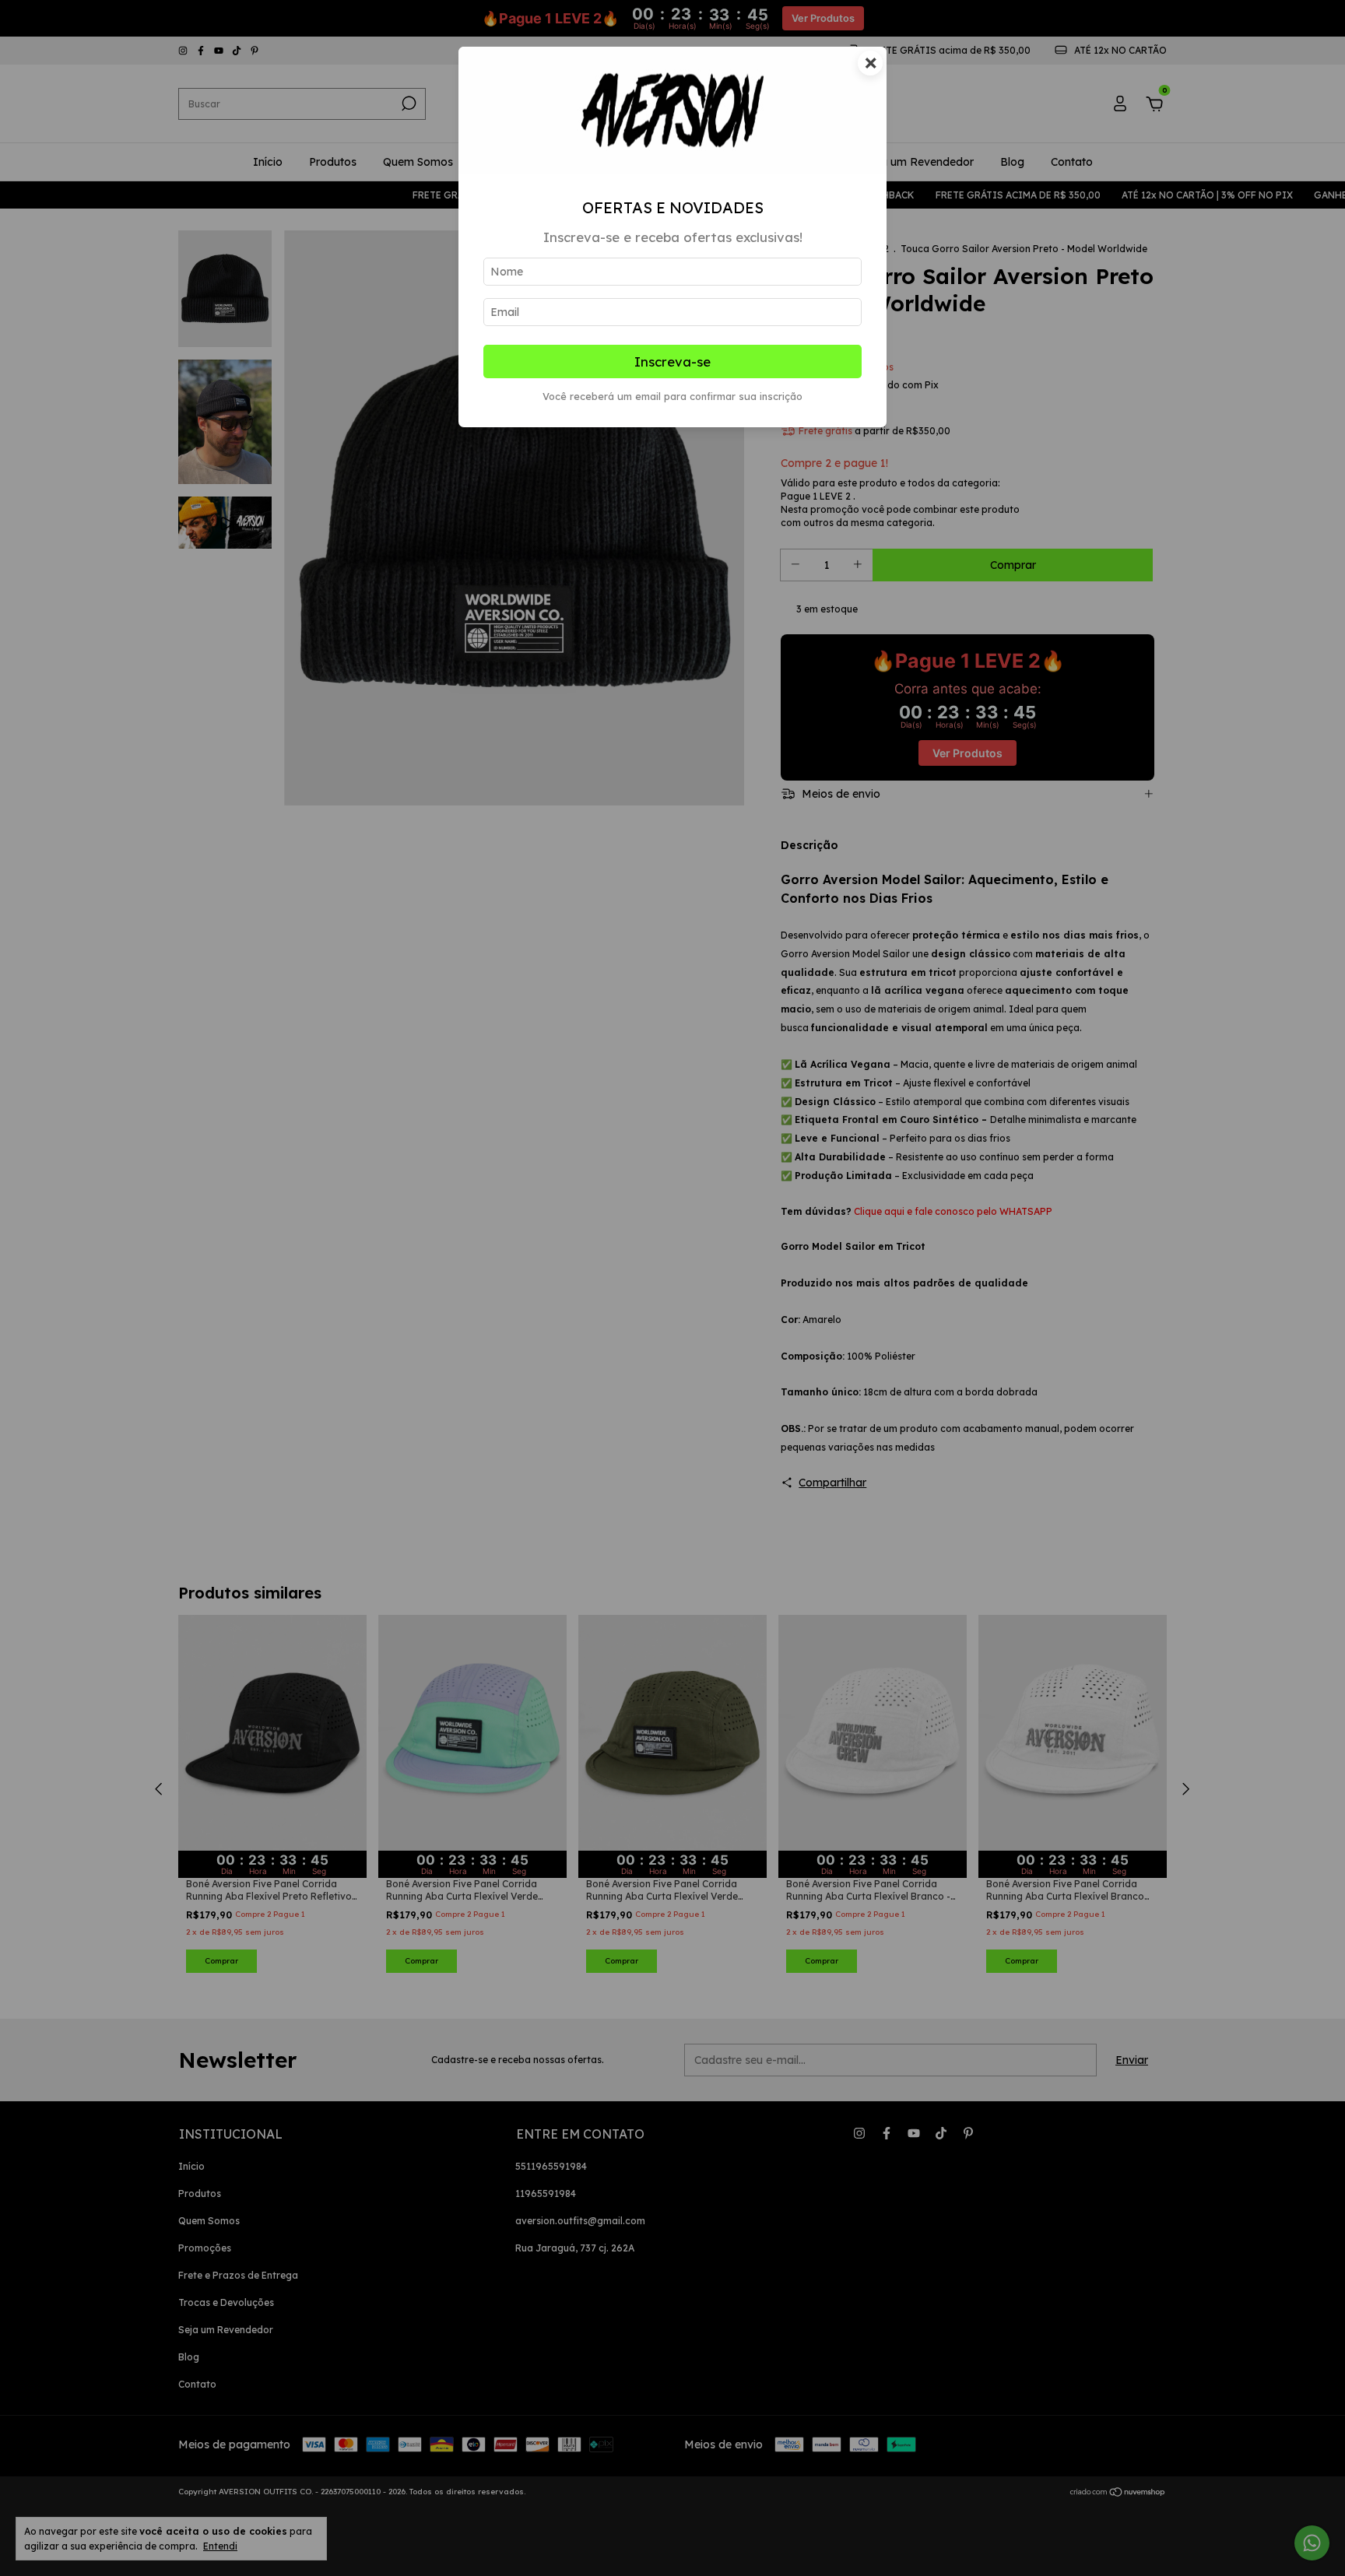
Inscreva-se (672, 361)
